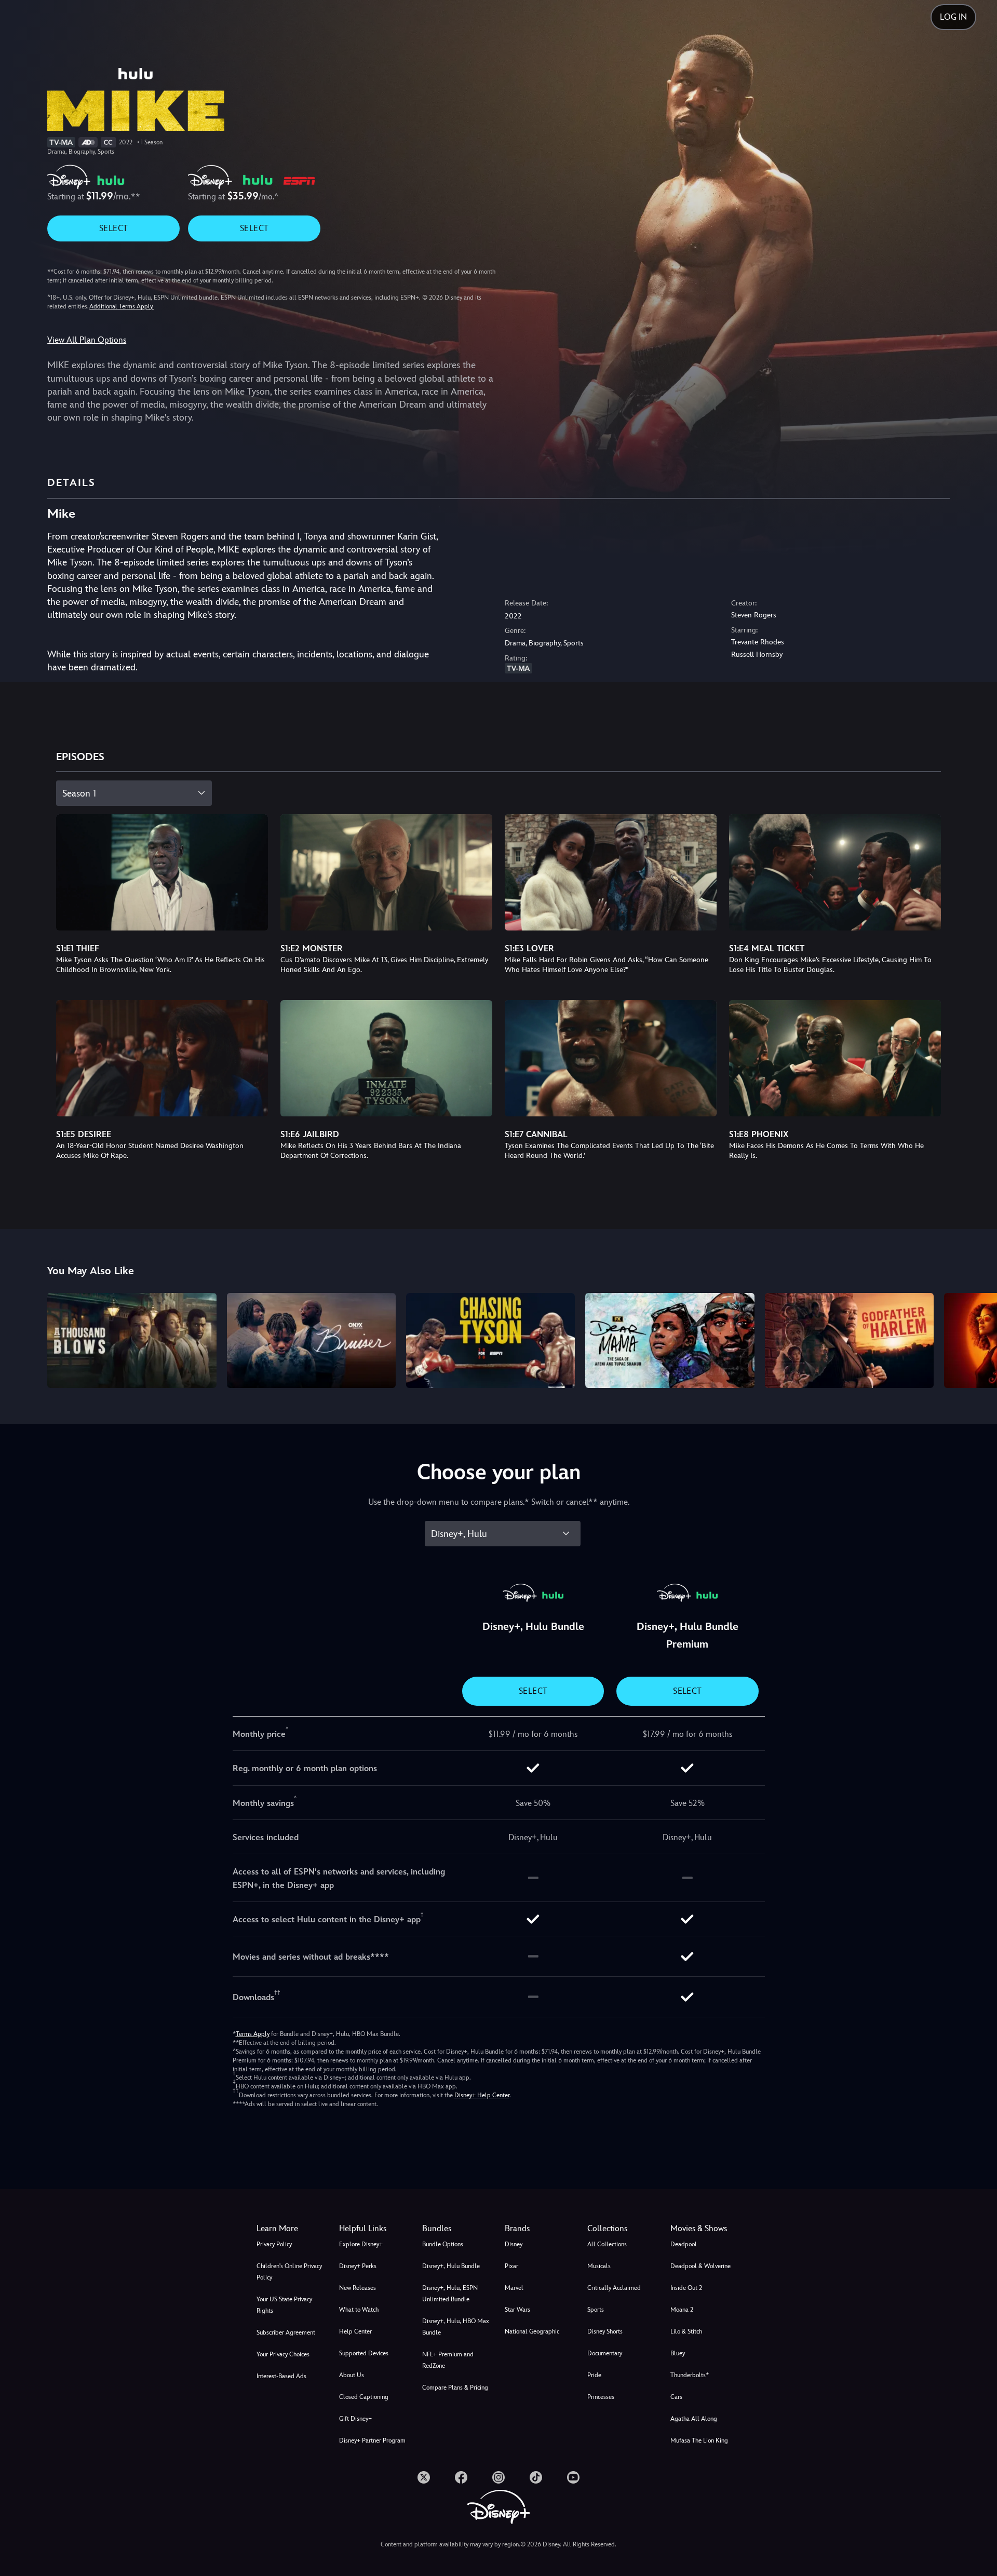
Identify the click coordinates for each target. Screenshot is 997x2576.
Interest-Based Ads (281, 2376)
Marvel (514, 2288)
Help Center (355, 2331)
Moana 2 (682, 2310)
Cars (676, 2397)
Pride (594, 2375)
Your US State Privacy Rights (284, 2305)
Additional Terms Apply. (122, 306)
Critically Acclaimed (614, 2288)
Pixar (511, 2266)
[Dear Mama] (670, 1340)
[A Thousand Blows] (132, 1340)
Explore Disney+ (361, 2244)
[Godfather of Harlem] (849, 1340)
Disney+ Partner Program (372, 2440)
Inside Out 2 (686, 2288)
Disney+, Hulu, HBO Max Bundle (456, 2327)
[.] (424, 2477)
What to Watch (359, 2310)
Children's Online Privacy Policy (289, 2272)
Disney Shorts (605, 2331)
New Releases (358, 2288)
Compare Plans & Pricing (455, 2388)
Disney (514, 2244)
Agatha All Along (694, 2419)
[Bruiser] (311, 1340)
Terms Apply (253, 2034)
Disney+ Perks (358, 2266)
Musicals (599, 2266)
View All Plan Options (87, 340)
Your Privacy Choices (283, 2354)
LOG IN (953, 17)
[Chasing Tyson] (490, 1340)
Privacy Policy (274, 2244)
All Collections (607, 2244)
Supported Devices (364, 2353)
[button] (374, 2229)
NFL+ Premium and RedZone (448, 2360)
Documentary (605, 2353)
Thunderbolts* (690, 2375)
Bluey (678, 2353)
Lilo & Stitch (686, 2331)
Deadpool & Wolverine (700, 2266)
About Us (352, 2375)
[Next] (977, 1339)
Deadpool (684, 2244)
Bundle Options (443, 2244)
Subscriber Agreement (286, 2332)
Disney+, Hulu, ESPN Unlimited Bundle (450, 2294)
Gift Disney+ (355, 2419)
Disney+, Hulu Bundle (451, 2266)
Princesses (601, 2397)
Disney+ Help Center (482, 2095)
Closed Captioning (364, 2397)
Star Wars (517, 2310)
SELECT (113, 228)
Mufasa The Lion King (699, 2440)
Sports (596, 2310)
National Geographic (532, 2331)
